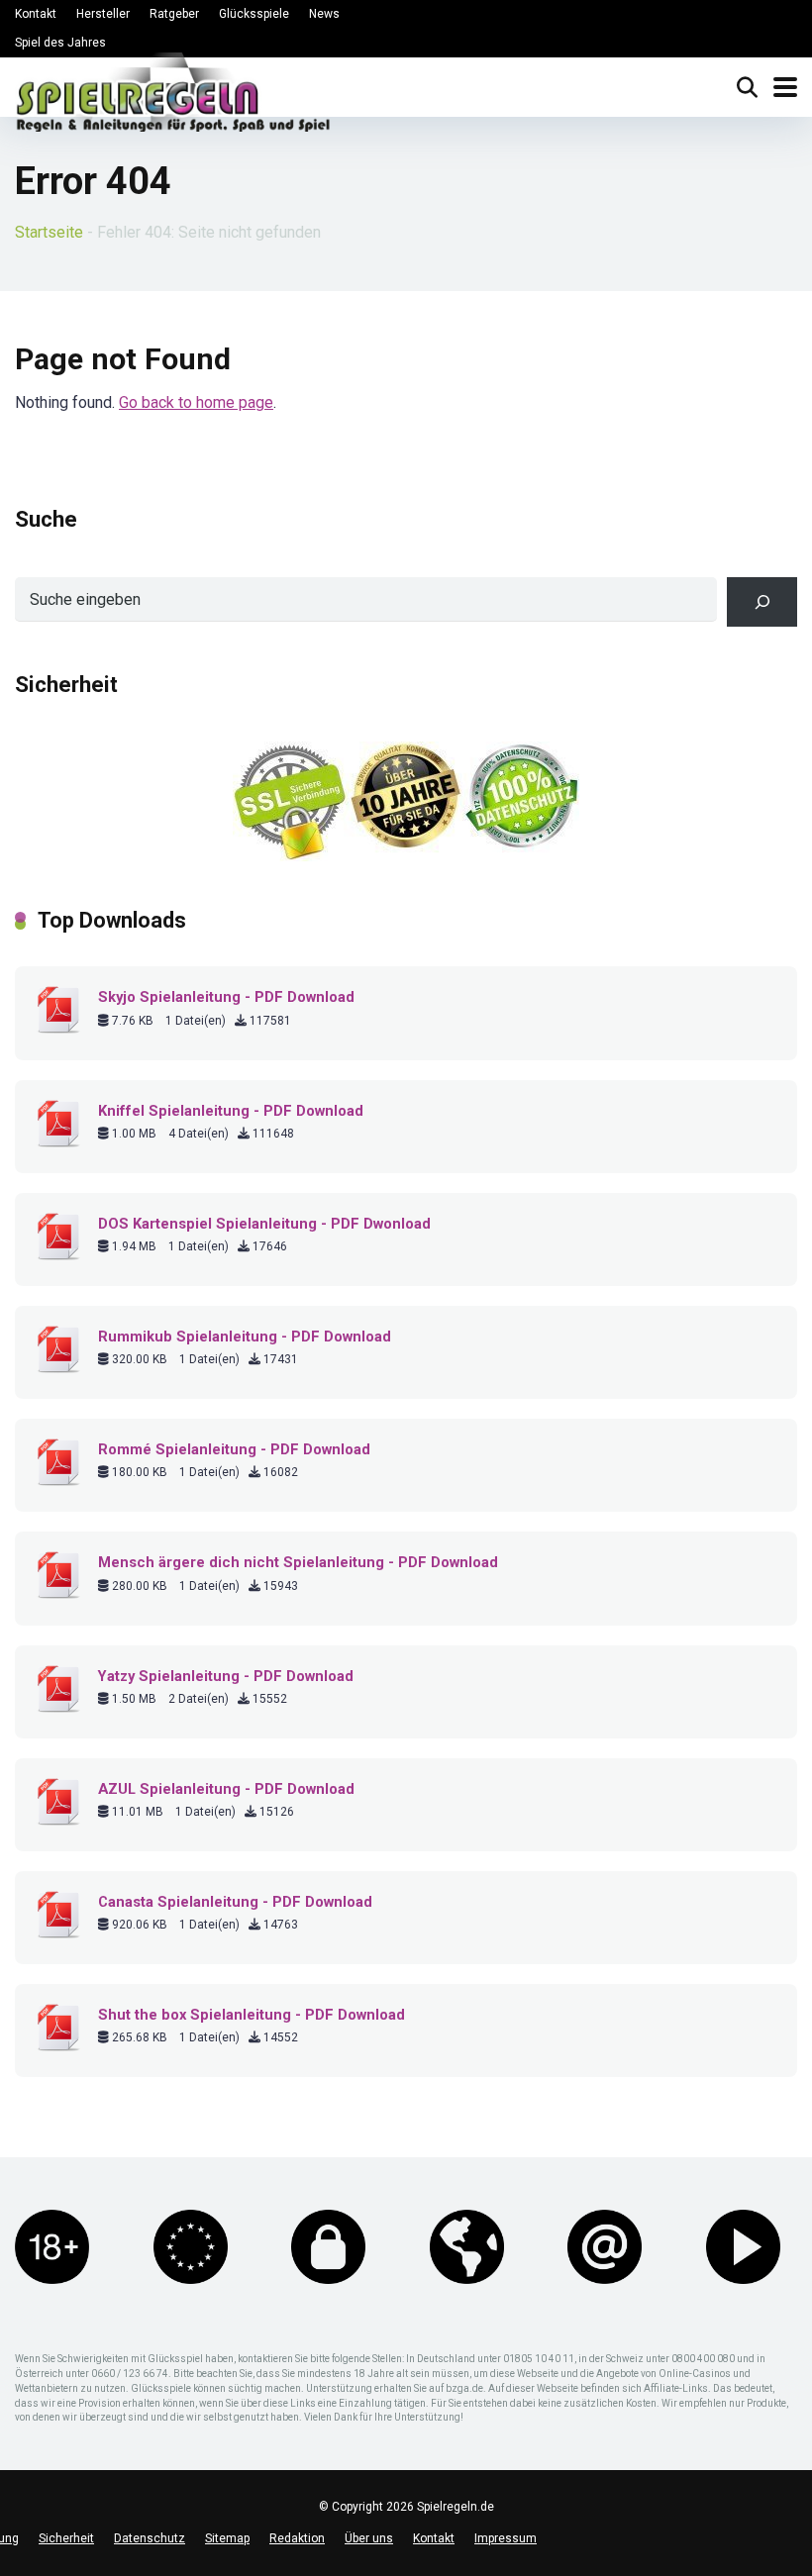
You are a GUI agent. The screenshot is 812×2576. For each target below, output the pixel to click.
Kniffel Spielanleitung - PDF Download (231, 1111)
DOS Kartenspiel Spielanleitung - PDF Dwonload (264, 1224)
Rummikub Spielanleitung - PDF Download (245, 1337)
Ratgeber (174, 14)
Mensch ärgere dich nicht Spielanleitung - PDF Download (298, 1562)
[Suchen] (762, 601)
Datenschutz (150, 2538)
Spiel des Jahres (60, 43)
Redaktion (297, 2538)
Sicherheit (66, 2538)
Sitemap (227, 2538)
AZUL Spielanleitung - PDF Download (226, 1789)
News (324, 14)
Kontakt (36, 14)
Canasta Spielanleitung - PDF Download (235, 1902)
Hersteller (103, 14)
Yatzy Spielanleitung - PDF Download (226, 1676)
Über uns (369, 2538)
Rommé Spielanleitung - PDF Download (234, 1449)
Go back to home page (196, 402)
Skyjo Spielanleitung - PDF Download (226, 997)
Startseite (49, 232)
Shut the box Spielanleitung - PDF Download (252, 2015)
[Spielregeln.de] (173, 97)
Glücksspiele (254, 14)
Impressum (506, 2538)
